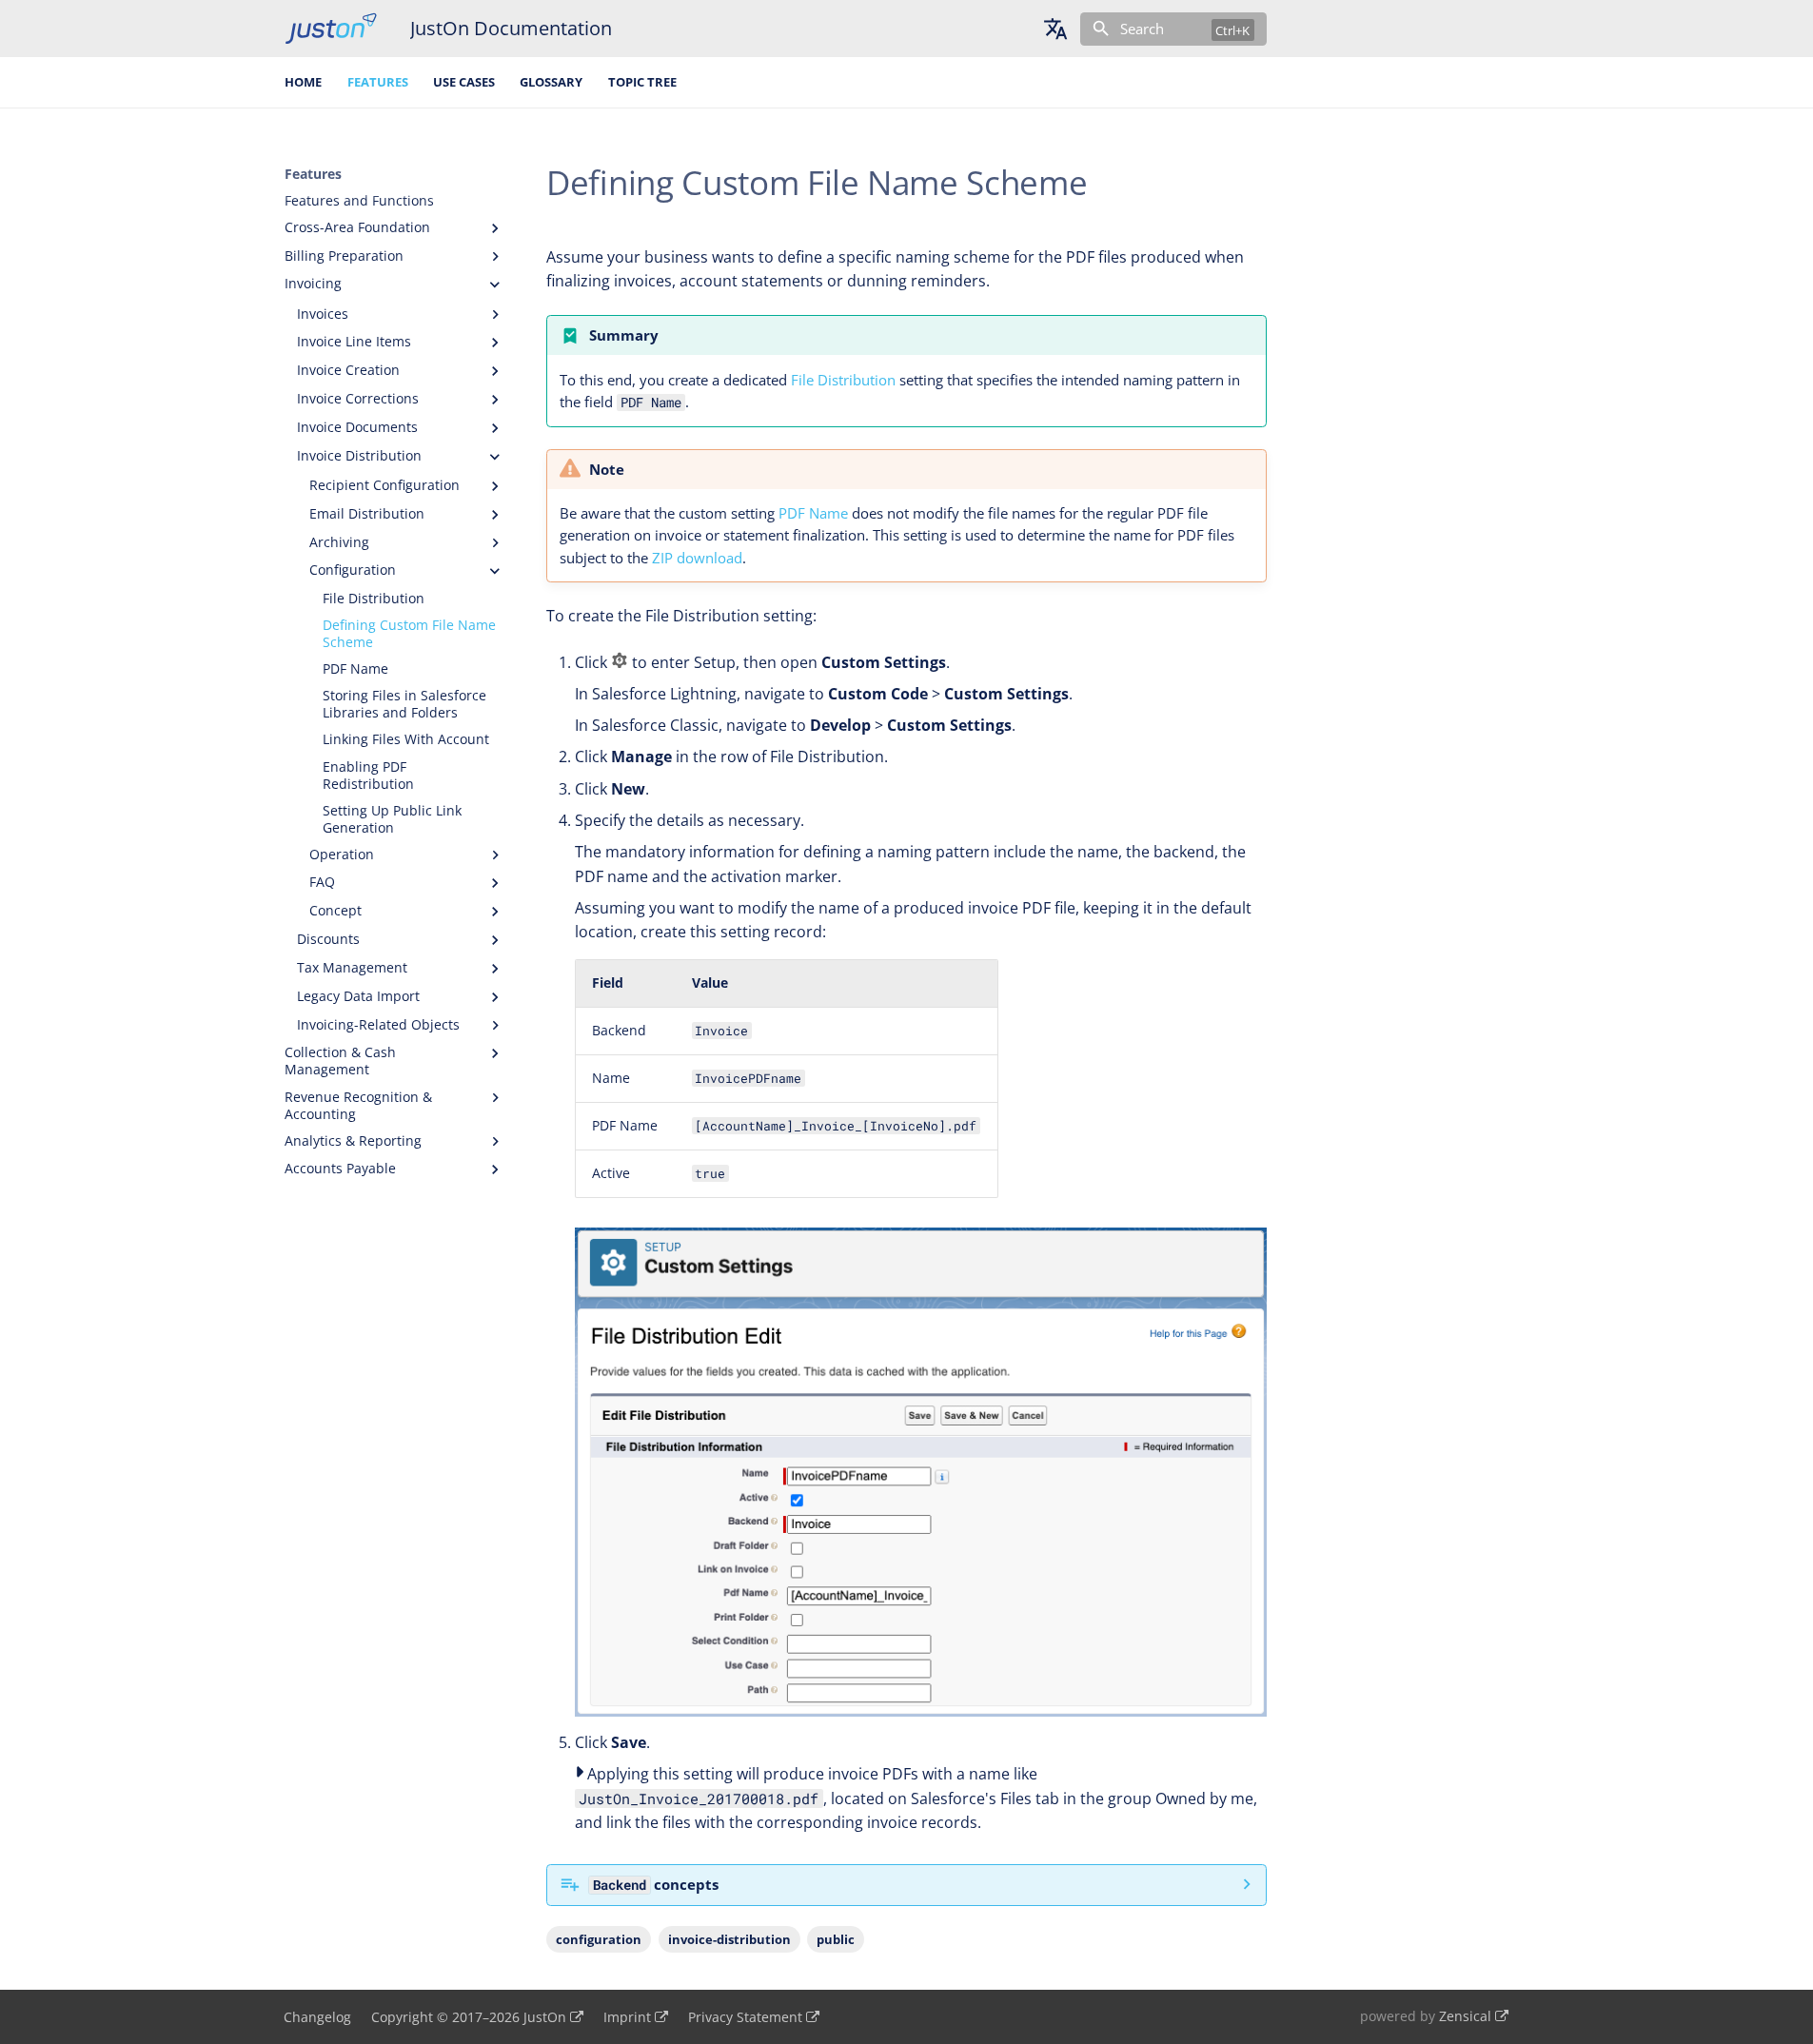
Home (303, 82)
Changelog (317, 2017)
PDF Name (813, 513)
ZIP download (697, 558)
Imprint (627, 2017)
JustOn (545, 2017)
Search (1142, 29)
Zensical (1465, 2016)
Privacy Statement (745, 2017)
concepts (656, 1884)
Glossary (551, 82)
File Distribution (843, 380)
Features (377, 82)
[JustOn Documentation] (331, 29)
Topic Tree (642, 82)
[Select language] (1055, 29)
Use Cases (464, 82)
